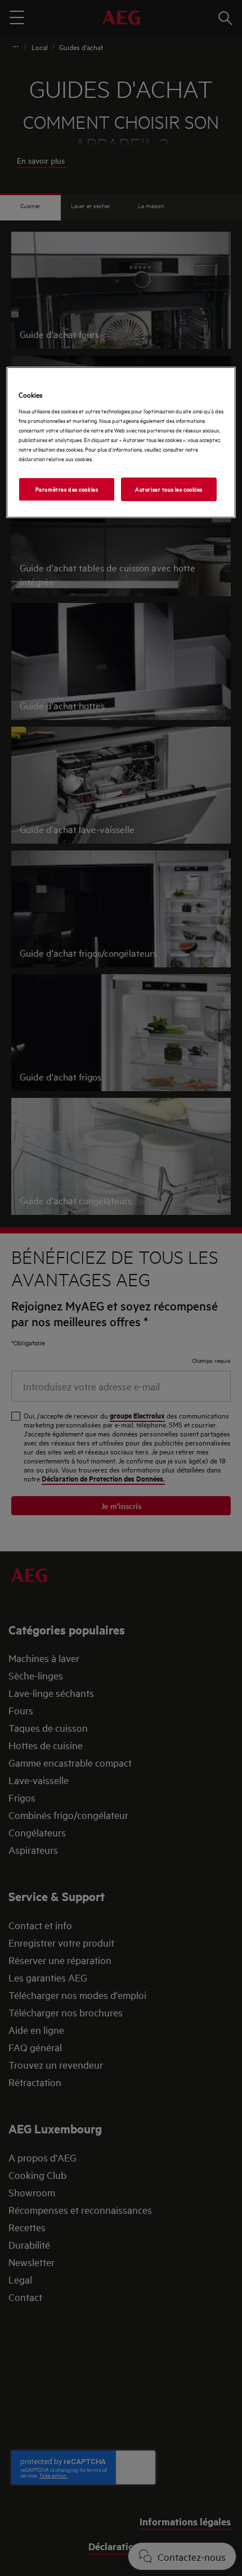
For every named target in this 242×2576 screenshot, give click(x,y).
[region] (121, 442)
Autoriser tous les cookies (169, 489)
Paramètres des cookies (67, 489)
